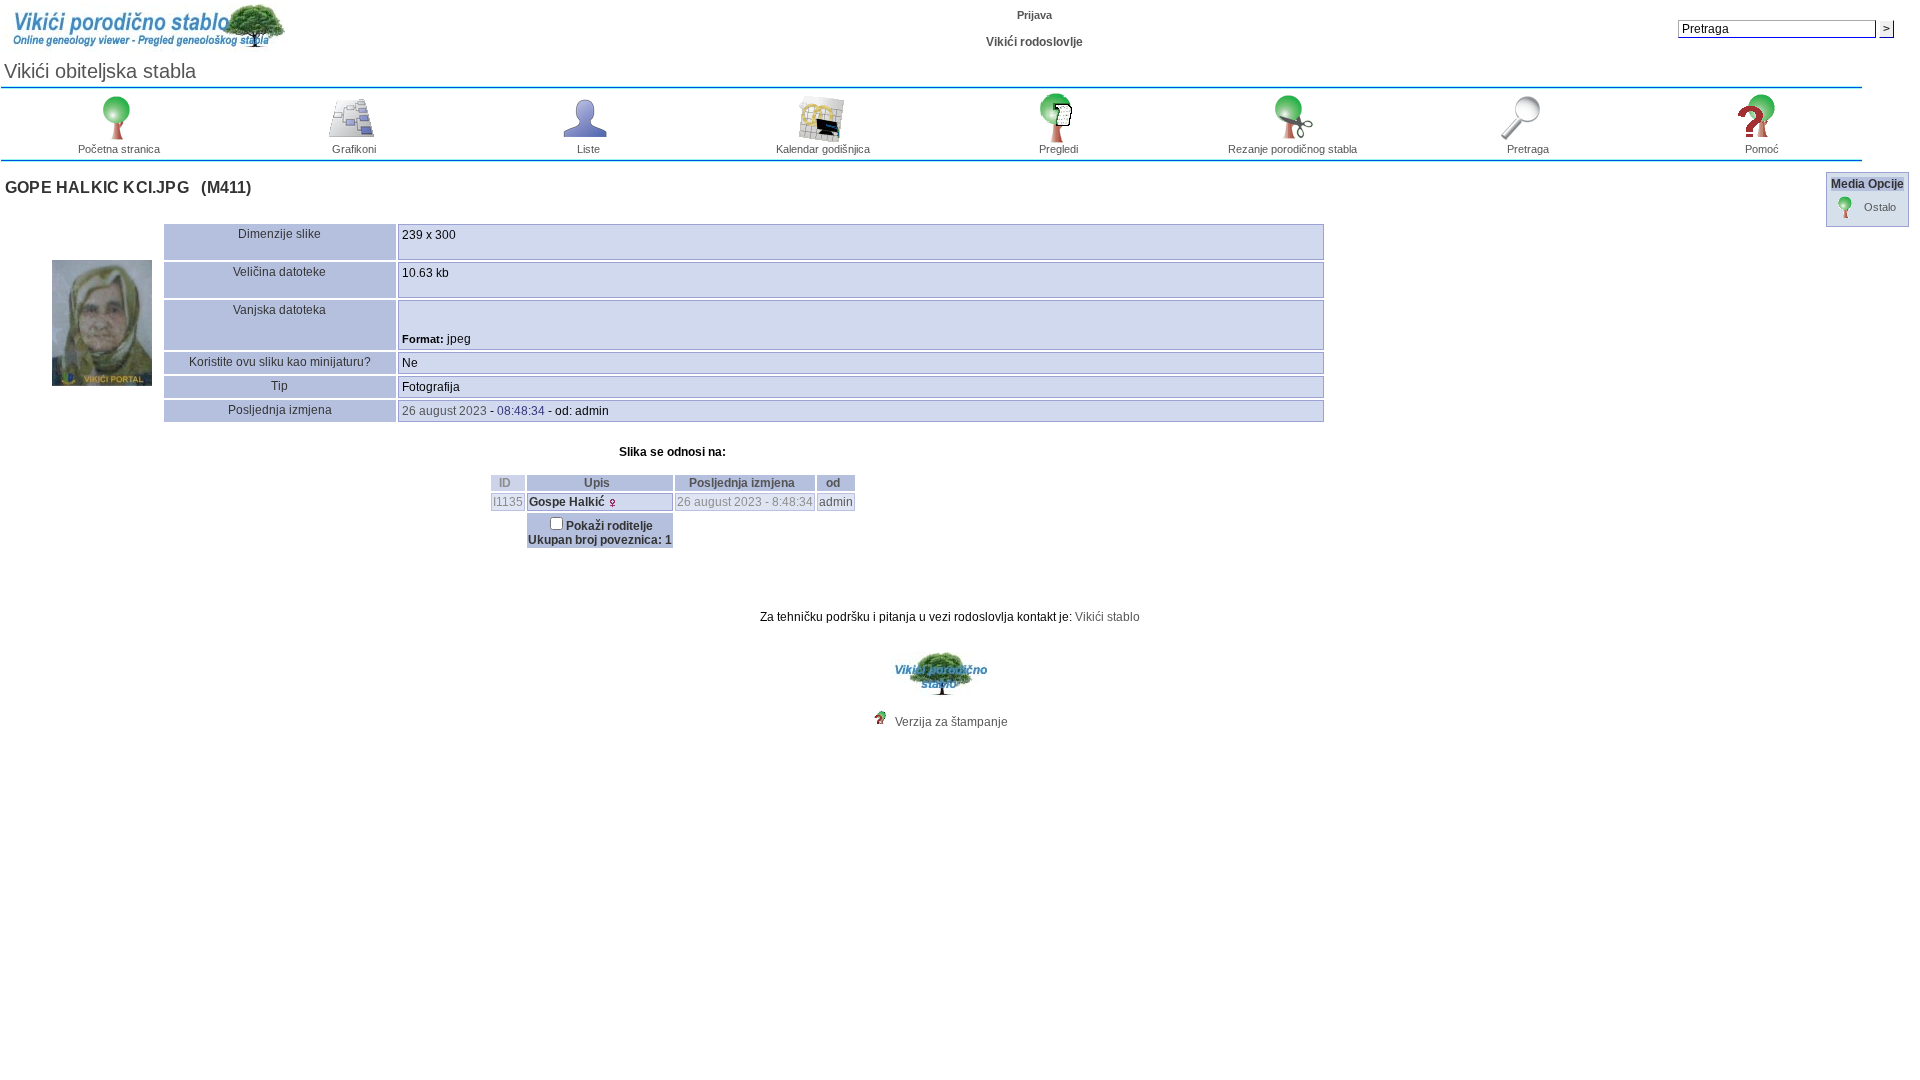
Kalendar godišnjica (823, 149)
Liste (588, 149)
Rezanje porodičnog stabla (1292, 149)
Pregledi (1058, 149)
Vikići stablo (1107, 617)
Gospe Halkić (567, 502)
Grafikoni (354, 149)
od (833, 483)
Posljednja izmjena (742, 483)
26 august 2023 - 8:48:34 (745, 502)
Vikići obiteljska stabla (100, 71)
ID (505, 483)
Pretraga (1528, 149)
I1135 (508, 502)
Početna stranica (119, 149)
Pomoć (1762, 149)
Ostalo (1880, 207)
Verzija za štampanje (951, 722)
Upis (597, 483)
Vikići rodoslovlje (1034, 42)
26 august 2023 (444, 411)
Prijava (1034, 15)
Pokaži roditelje (609, 526)
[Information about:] (885, 722)
